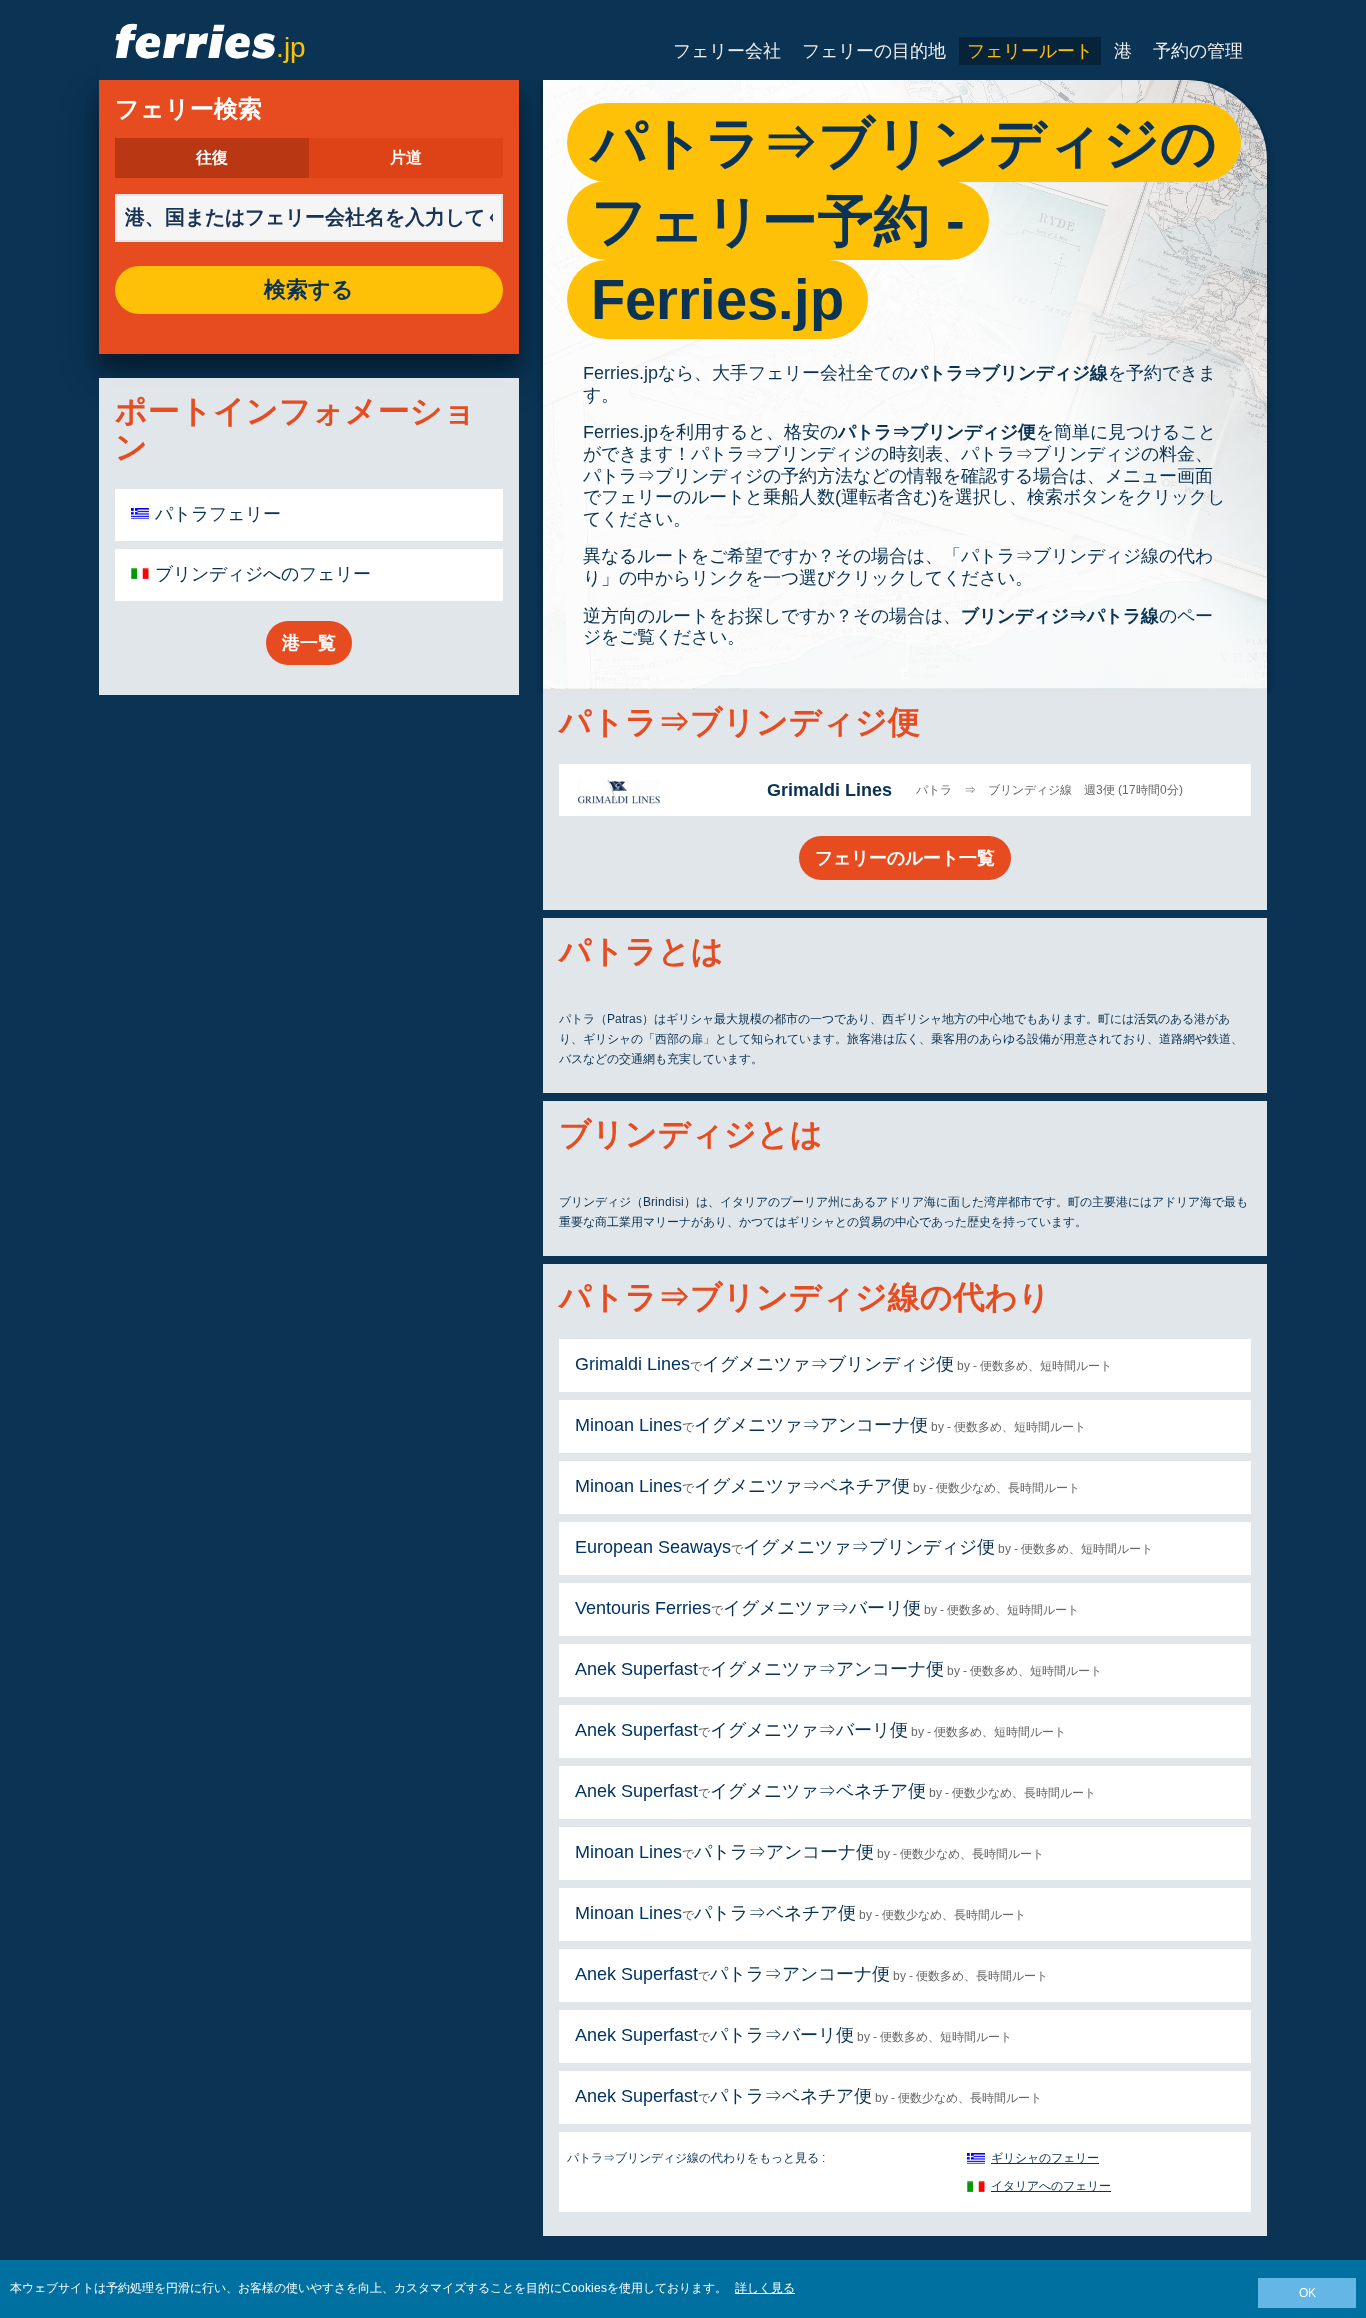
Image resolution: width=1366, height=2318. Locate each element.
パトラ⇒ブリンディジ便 (937, 432)
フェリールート (1030, 51)
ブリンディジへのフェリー (263, 574)
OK (1307, 2293)
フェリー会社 (727, 51)
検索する (309, 290)
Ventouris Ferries (643, 1608)
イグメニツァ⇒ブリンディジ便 (828, 1364)
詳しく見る (765, 2288)
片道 (406, 158)
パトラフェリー (218, 514)
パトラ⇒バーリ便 (782, 2035)
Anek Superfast (636, 1669)
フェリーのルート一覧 (905, 858)
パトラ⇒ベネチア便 (775, 1913)
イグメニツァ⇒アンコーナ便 (811, 1425)
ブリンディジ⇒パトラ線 (1060, 616)
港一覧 (309, 643)
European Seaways (653, 1547)
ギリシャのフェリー (1045, 2158)
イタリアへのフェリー (1051, 2186)
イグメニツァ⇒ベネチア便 (802, 1486)
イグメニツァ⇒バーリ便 (822, 1608)
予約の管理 (1198, 51)
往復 (212, 158)
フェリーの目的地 (874, 51)
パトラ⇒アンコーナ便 (784, 1852)
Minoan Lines (628, 1425)
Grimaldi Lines (829, 790)
